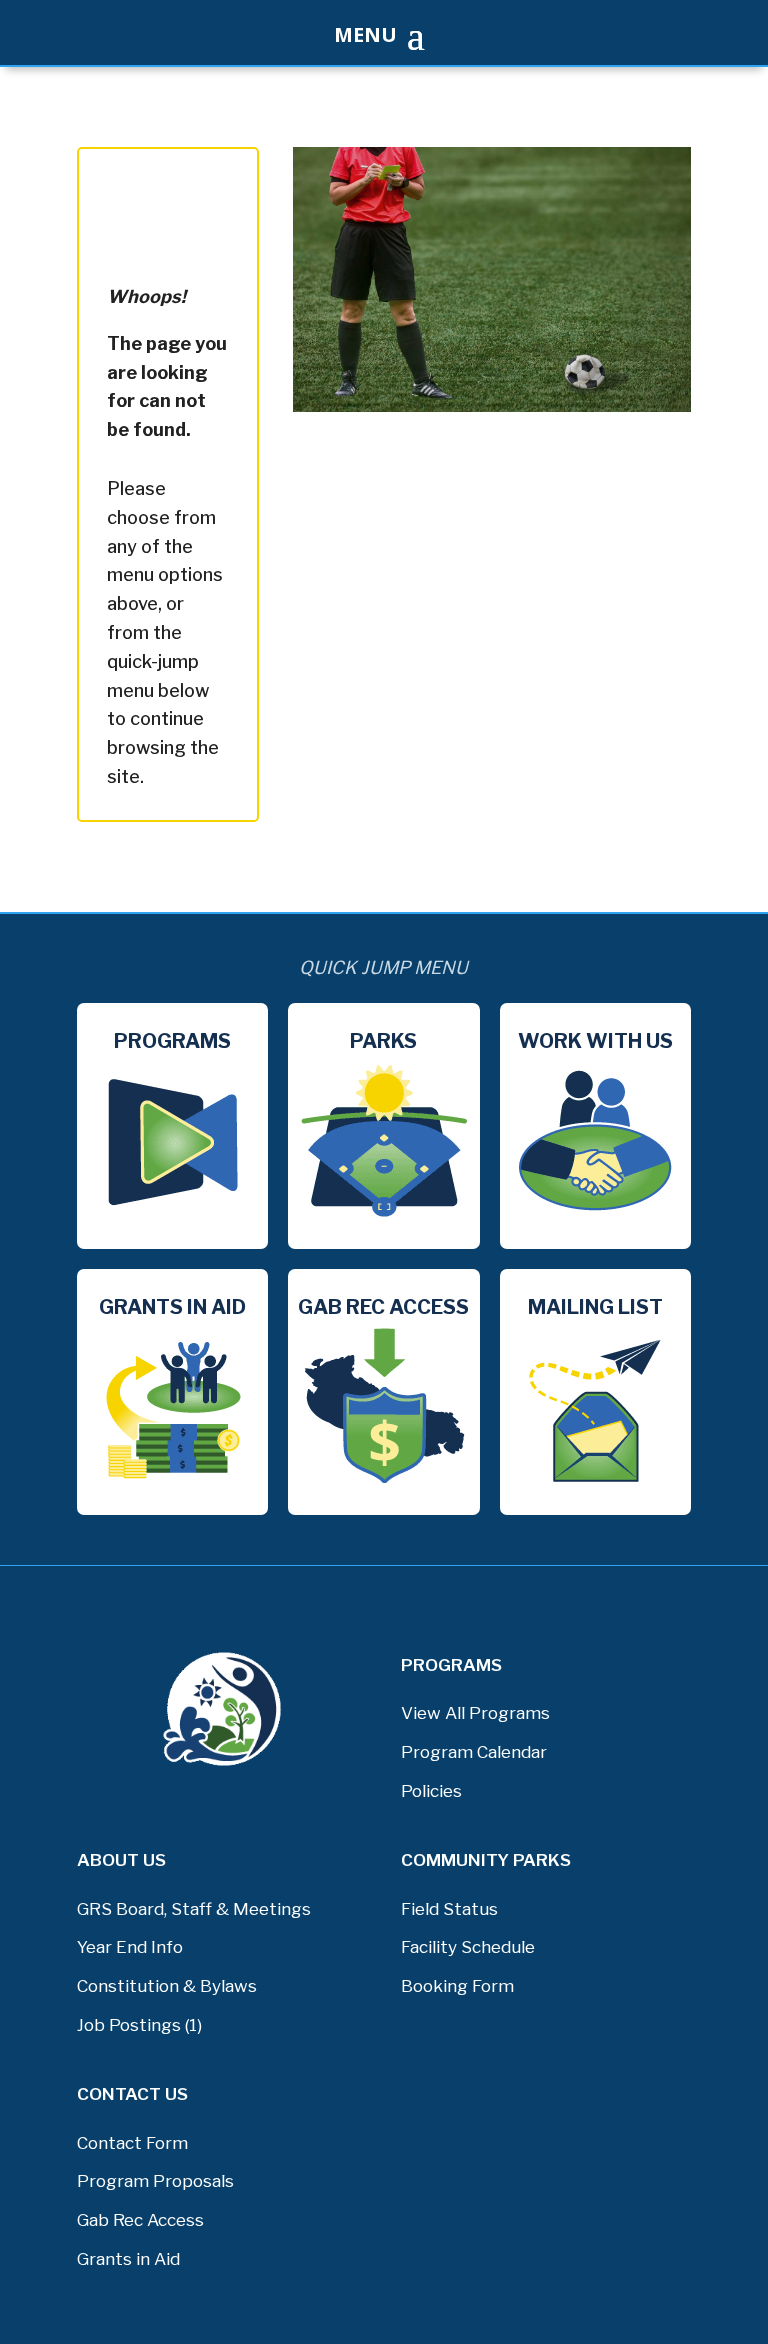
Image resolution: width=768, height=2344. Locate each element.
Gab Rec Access (140, 2220)
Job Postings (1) (139, 2025)
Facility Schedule (468, 1947)
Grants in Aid (128, 2259)
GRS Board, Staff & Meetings (194, 1909)
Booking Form (457, 1986)
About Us (121, 1860)
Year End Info (130, 1947)
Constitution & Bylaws (167, 1986)
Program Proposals (155, 2181)
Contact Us (132, 2094)
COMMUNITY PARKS (486, 1860)
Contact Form (132, 2143)
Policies (431, 1791)
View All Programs (475, 1713)
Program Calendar (474, 1752)
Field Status (449, 1909)
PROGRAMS (451, 1665)
